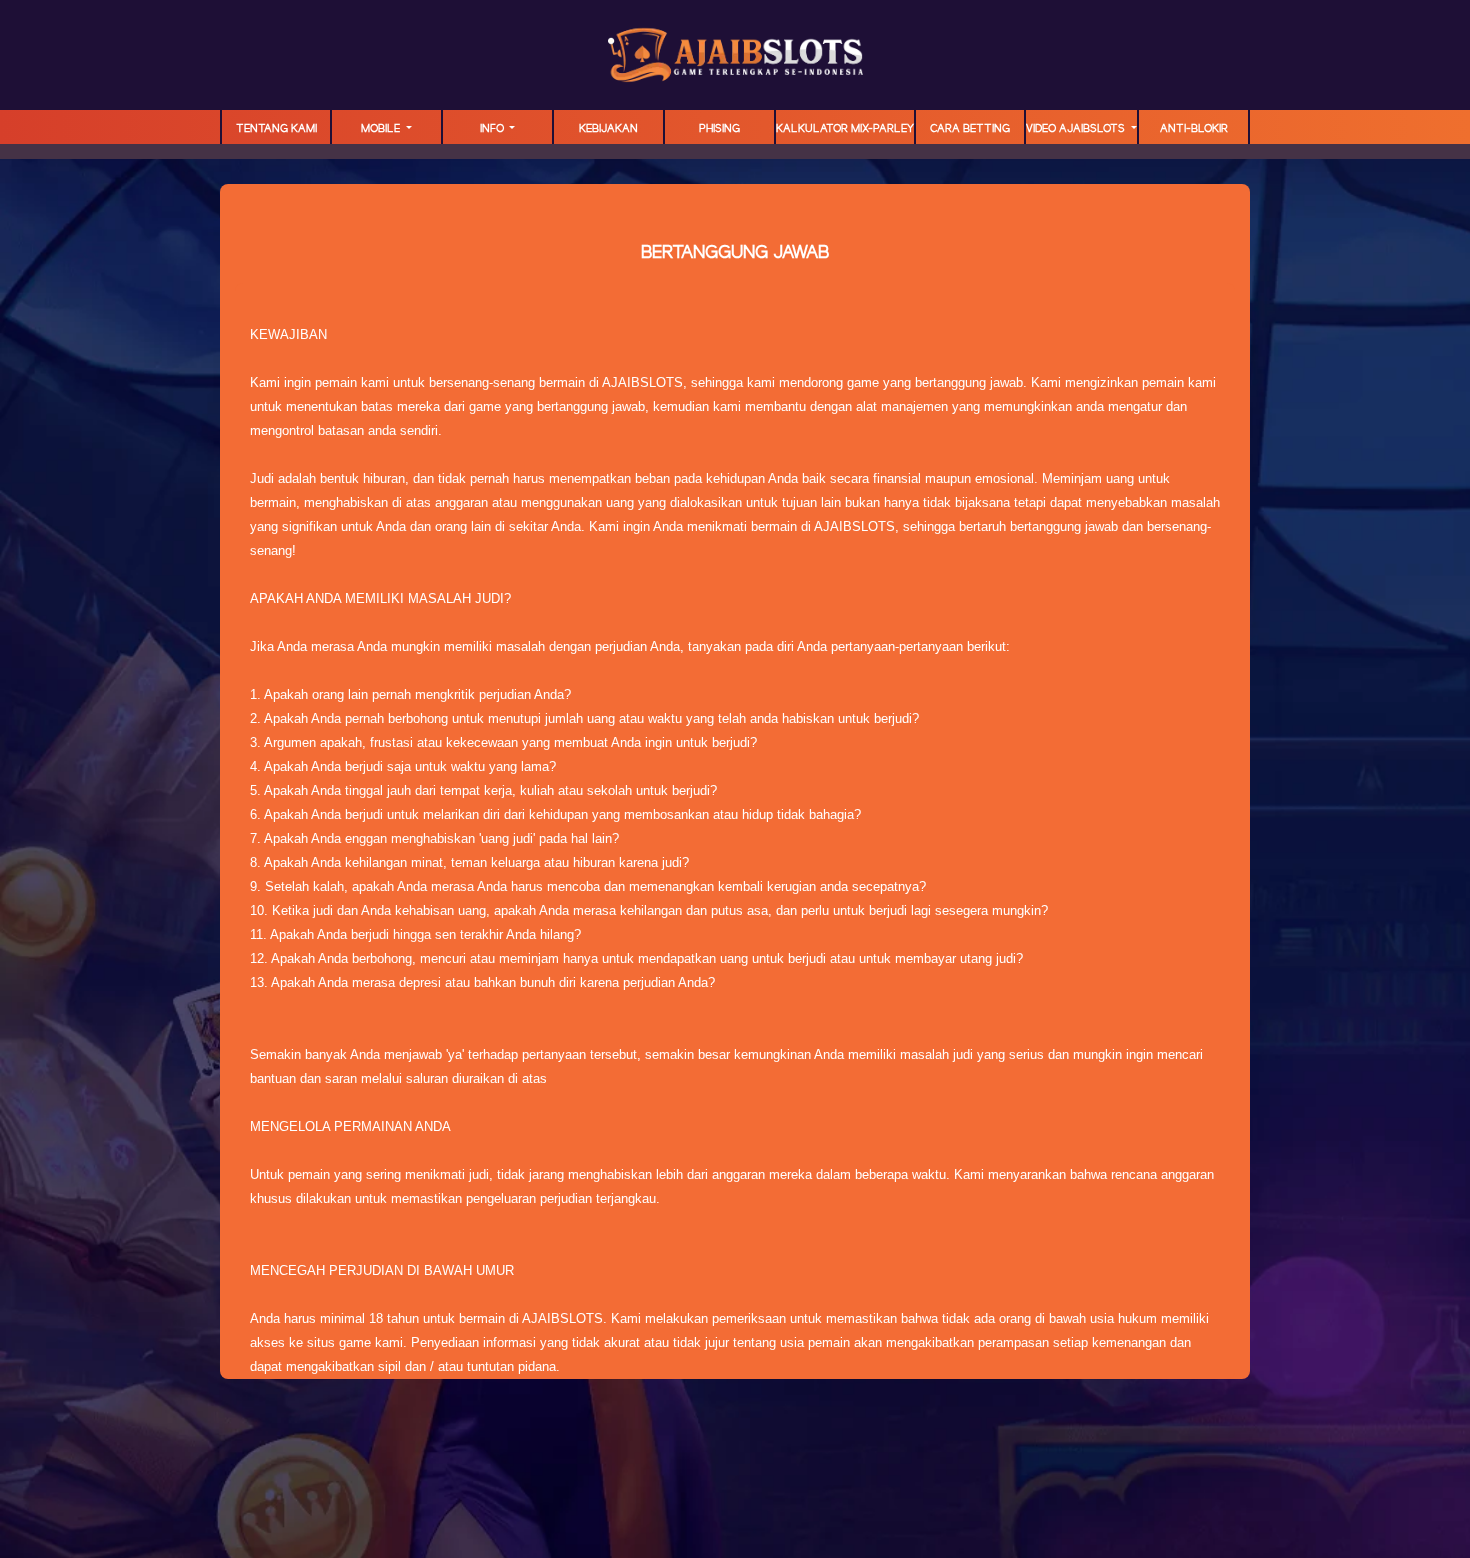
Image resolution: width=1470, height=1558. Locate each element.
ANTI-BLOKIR (1194, 129)
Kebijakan (608, 129)
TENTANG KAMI (276, 129)
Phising (719, 129)
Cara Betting (970, 129)
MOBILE (382, 129)
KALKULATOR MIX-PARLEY (845, 129)
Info (493, 129)
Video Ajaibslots (1077, 129)
